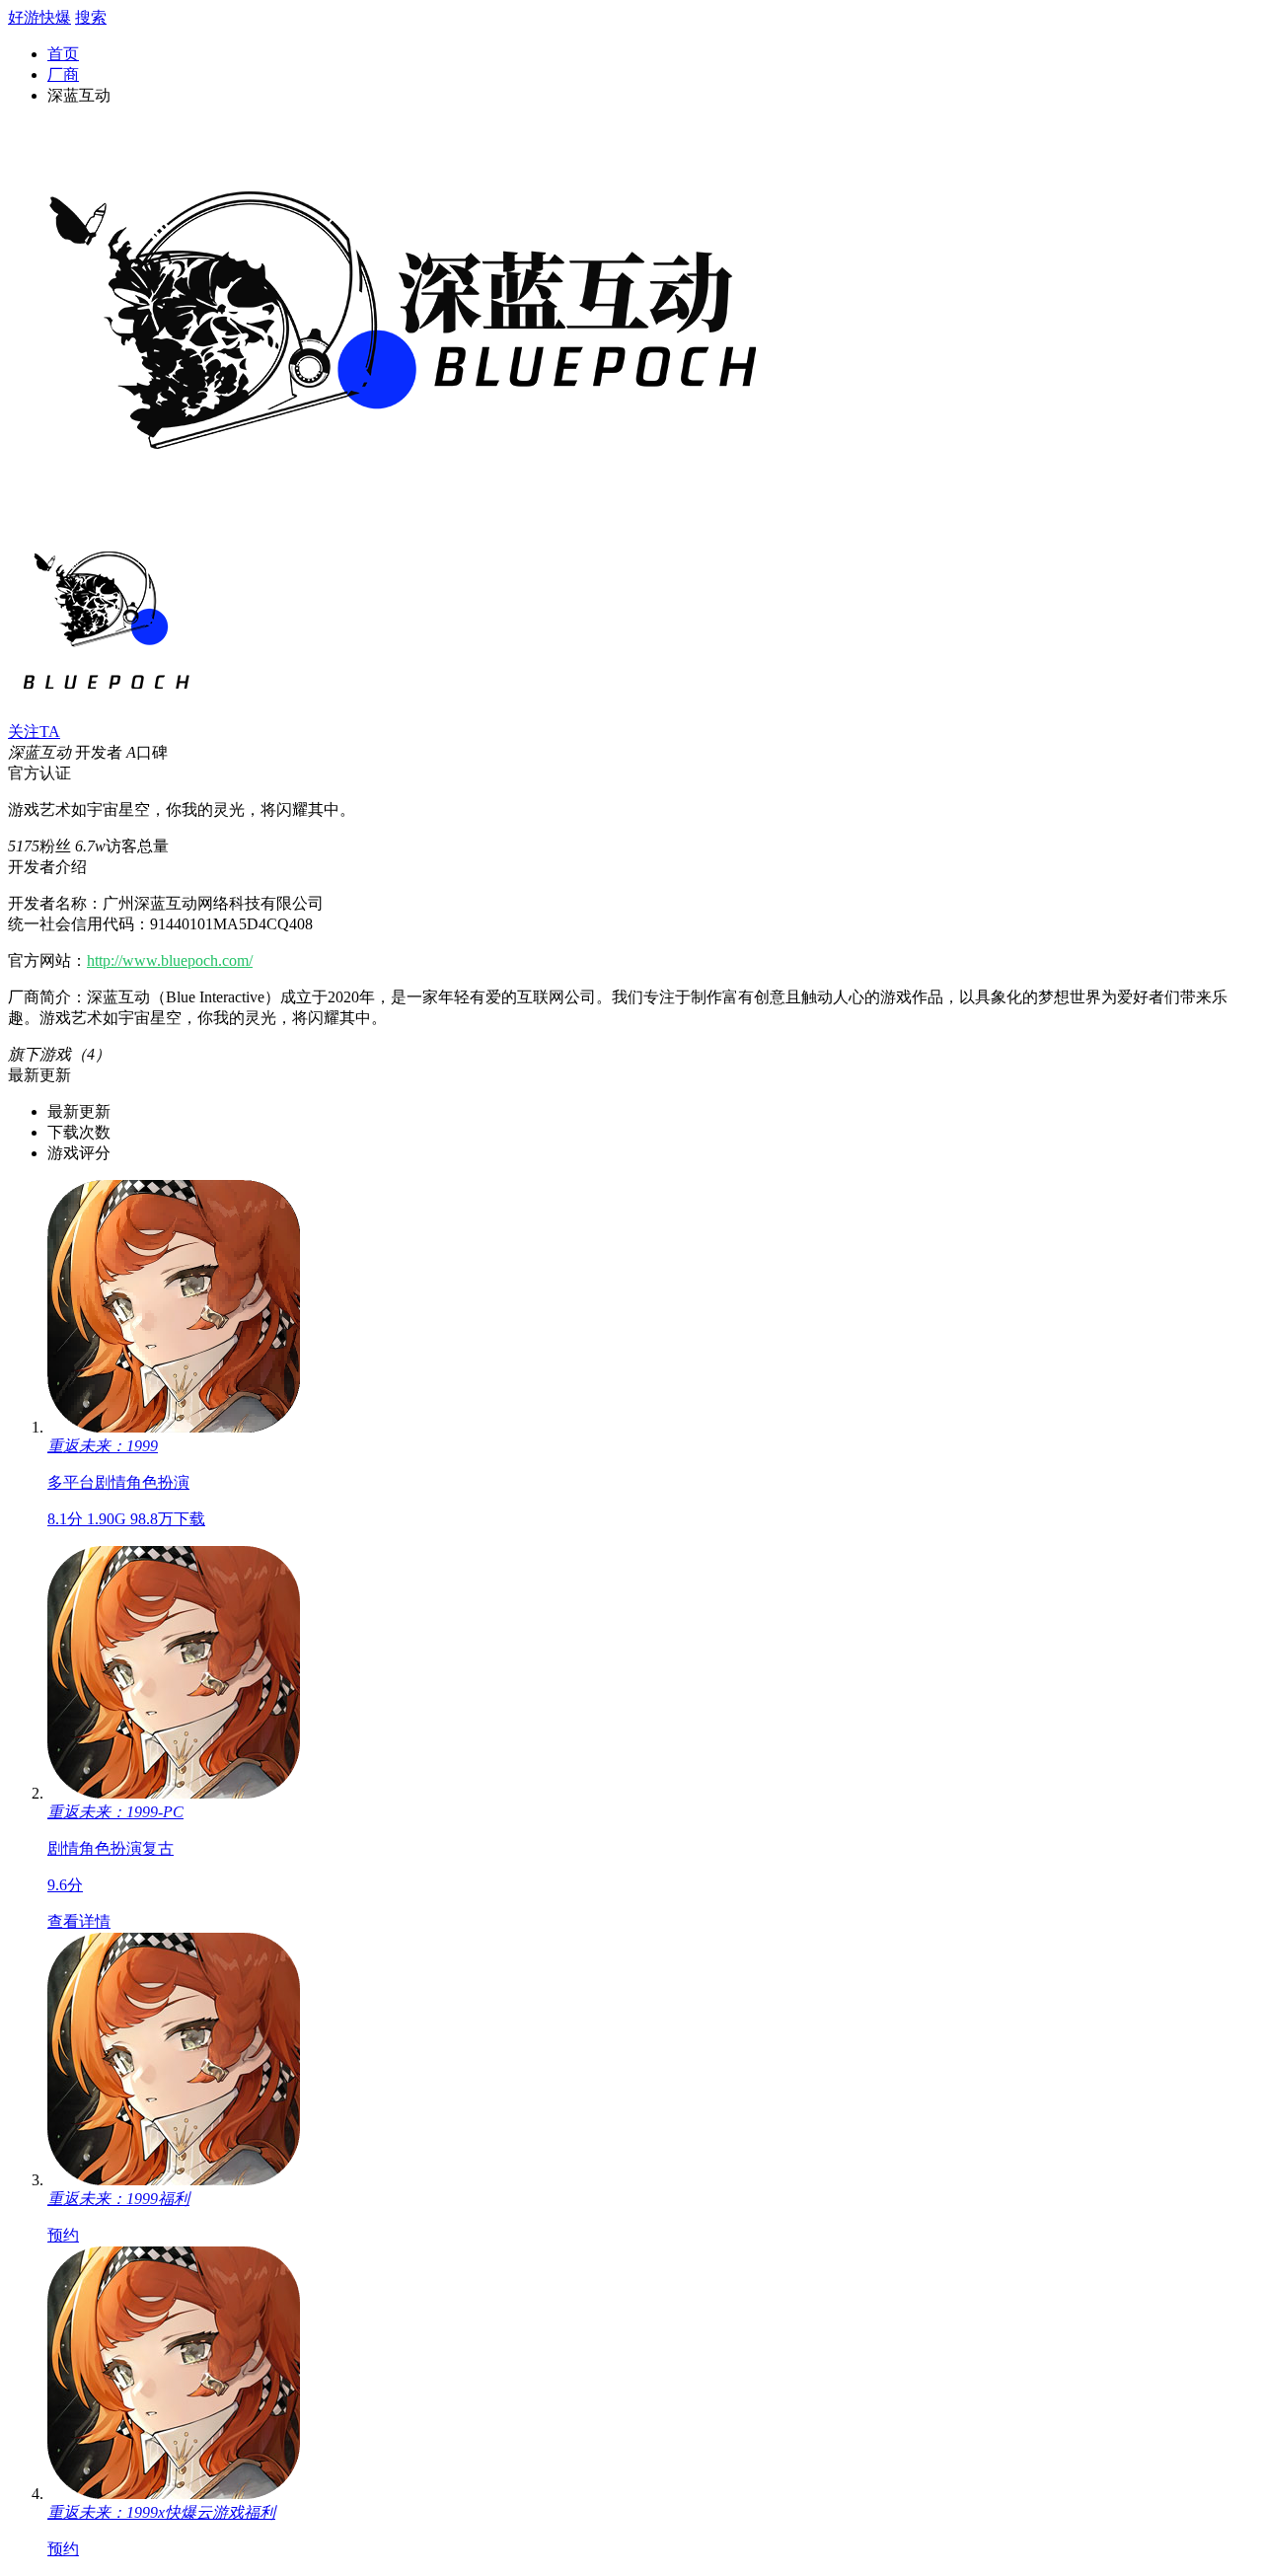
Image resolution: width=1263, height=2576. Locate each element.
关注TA (34, 732)
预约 (63, 2235)
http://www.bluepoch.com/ (170, 960)
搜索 (91, 17)
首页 (63, 54)
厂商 (63, 74)
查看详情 (79, 1921)
